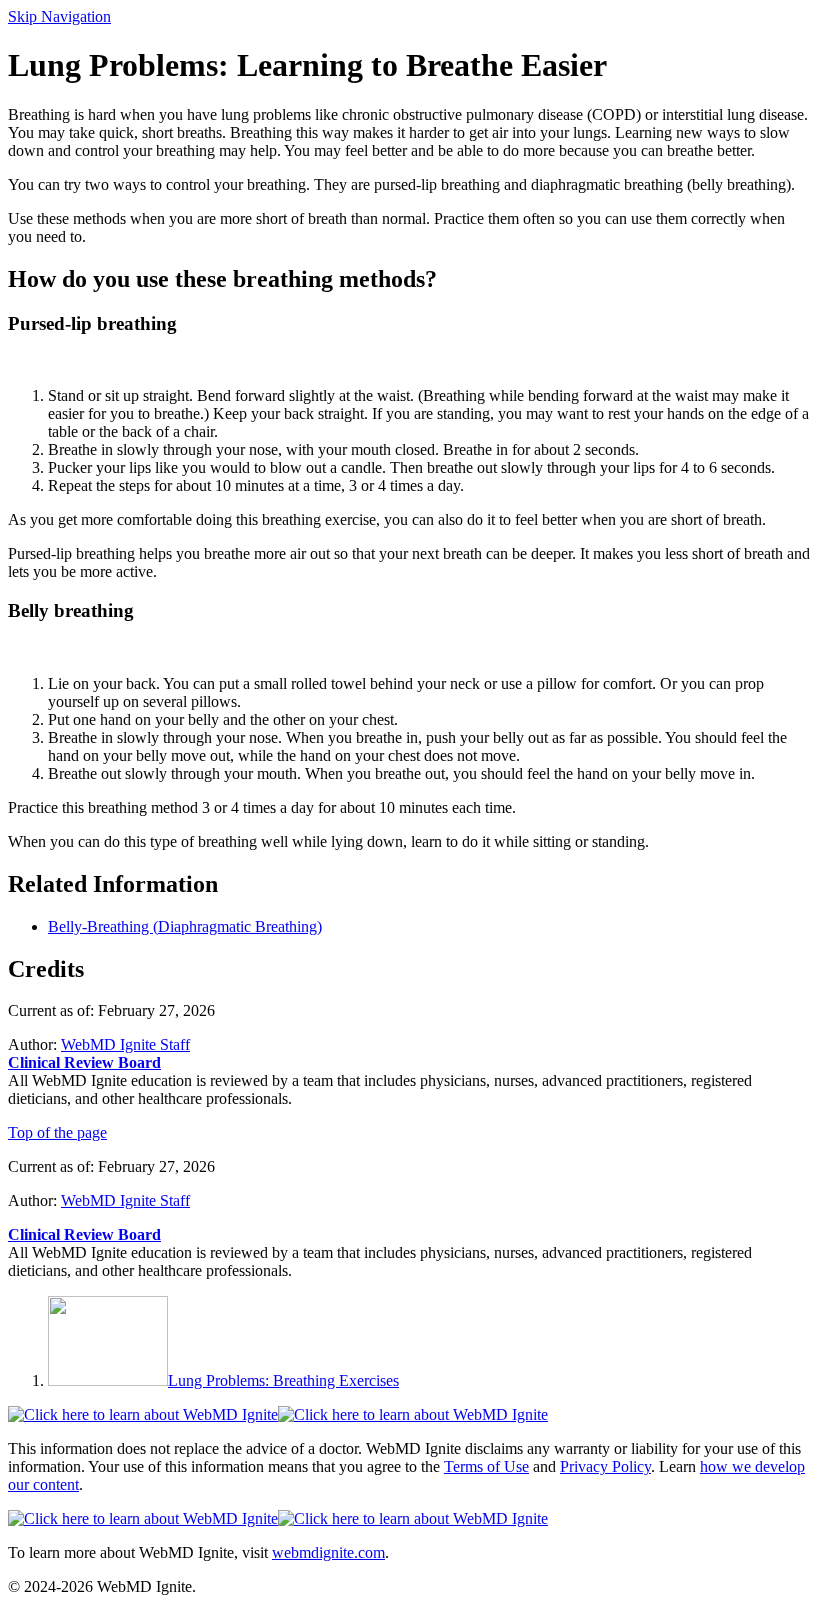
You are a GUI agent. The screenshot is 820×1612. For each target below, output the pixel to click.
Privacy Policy (605, 1466)
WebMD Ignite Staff (125, 1200)
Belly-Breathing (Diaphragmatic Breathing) (185, 926)
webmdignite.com (328, 1552)
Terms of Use (486, 1466)
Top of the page (57, 1132)
